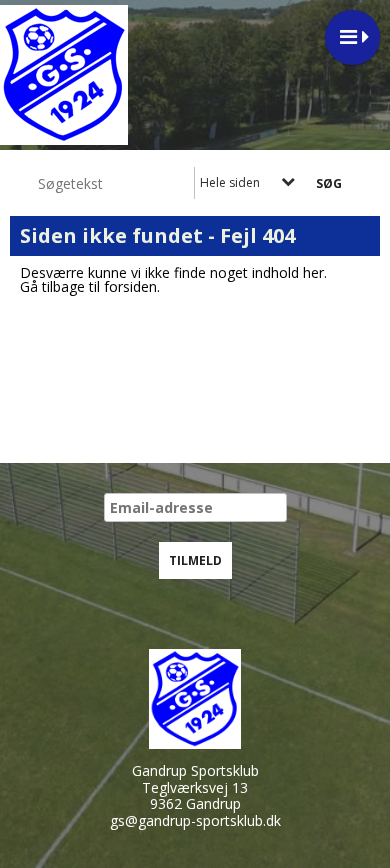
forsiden (130, 286)
